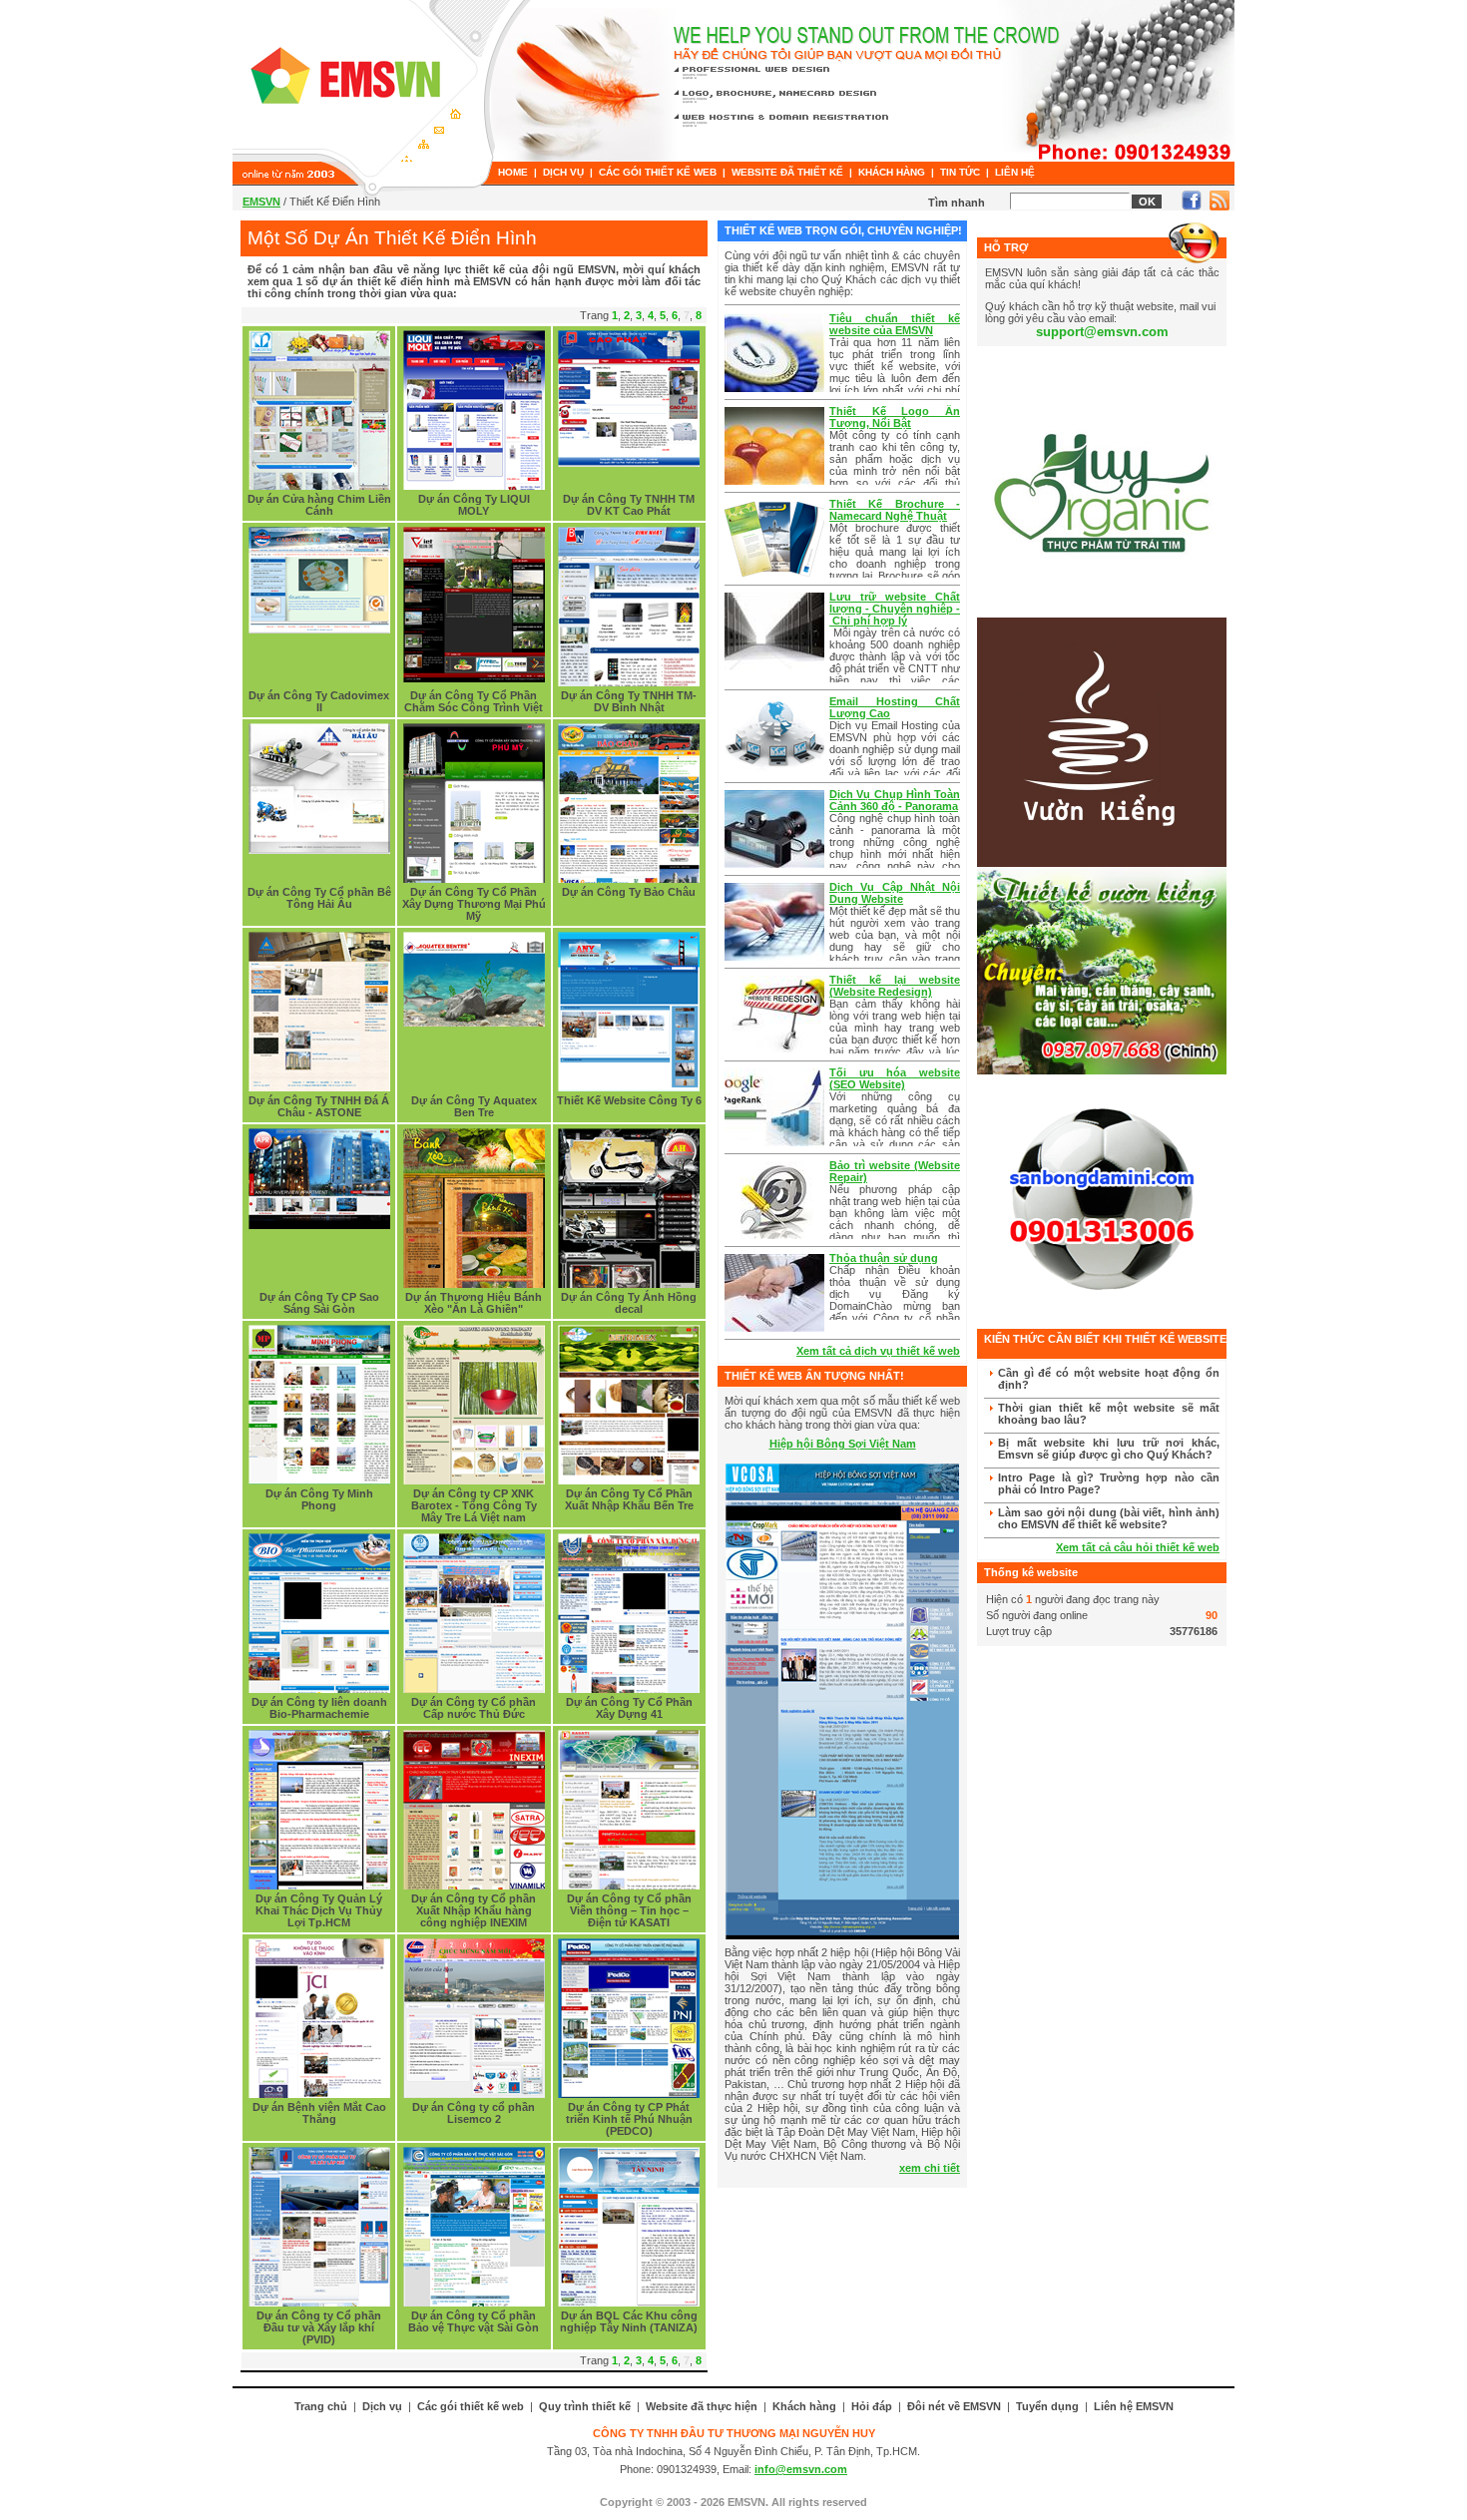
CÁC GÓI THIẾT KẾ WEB (658, 172)
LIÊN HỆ (1015, 172)
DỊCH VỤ (563, 172)
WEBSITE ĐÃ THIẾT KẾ (787, 172)
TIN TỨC (960, 172)
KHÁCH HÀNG (892, 172)
